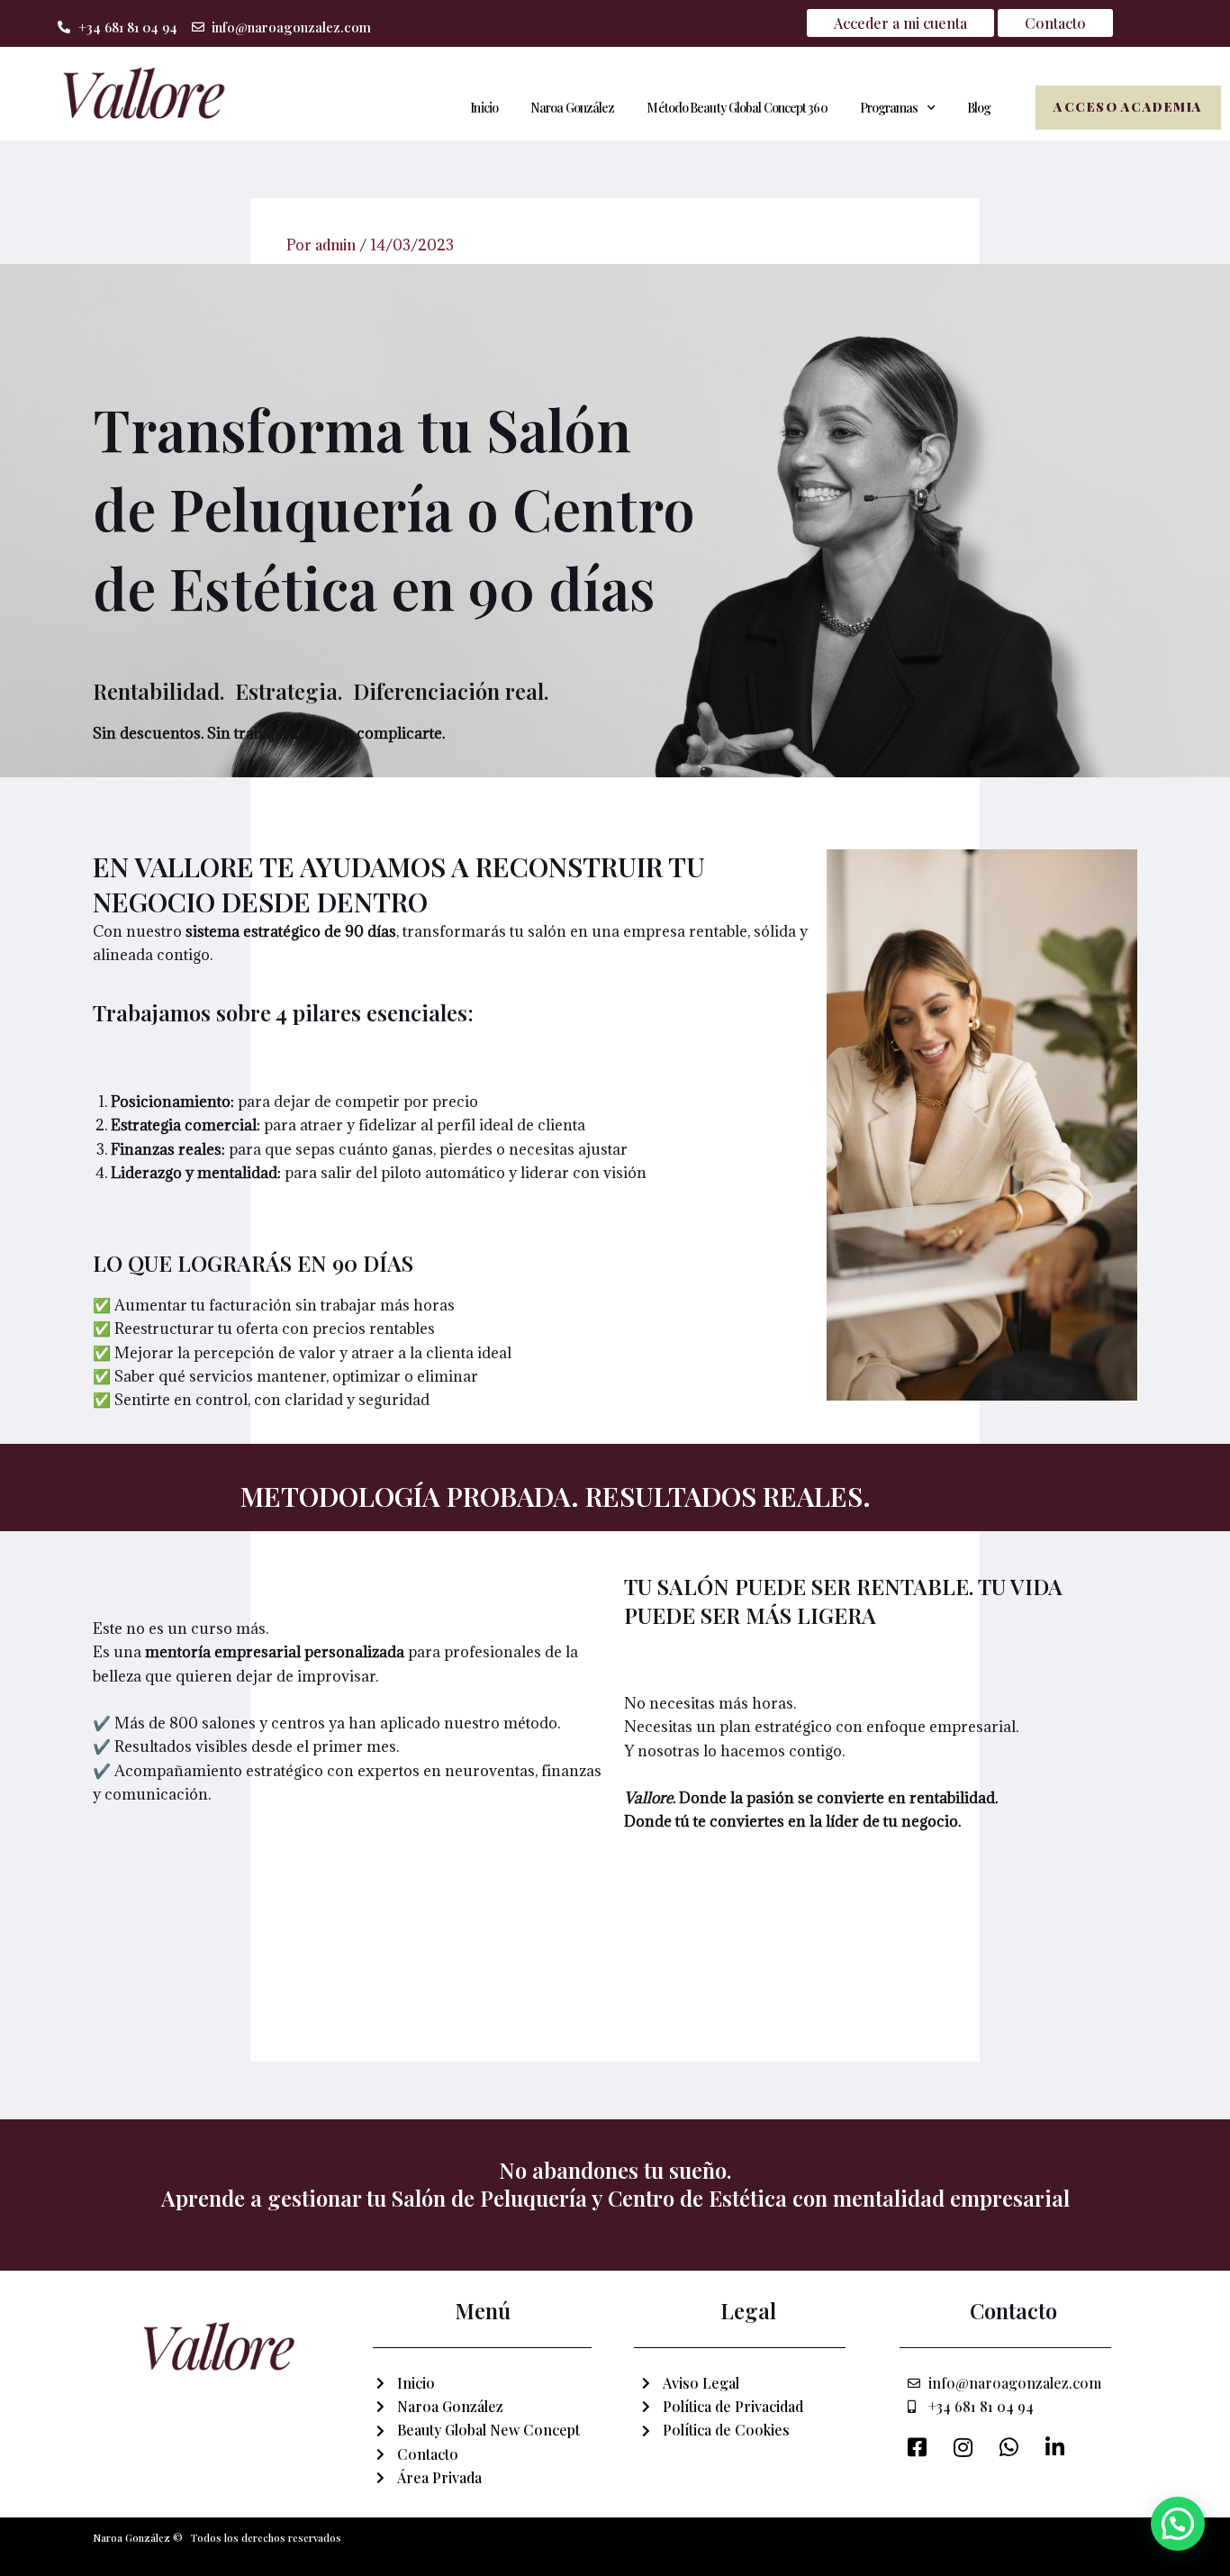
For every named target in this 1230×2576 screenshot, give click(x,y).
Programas (889, 108)
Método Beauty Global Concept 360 (737, 108)
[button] (1178, 2524)
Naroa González (572, 108)
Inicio (484, 108)
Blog (979, 108)
